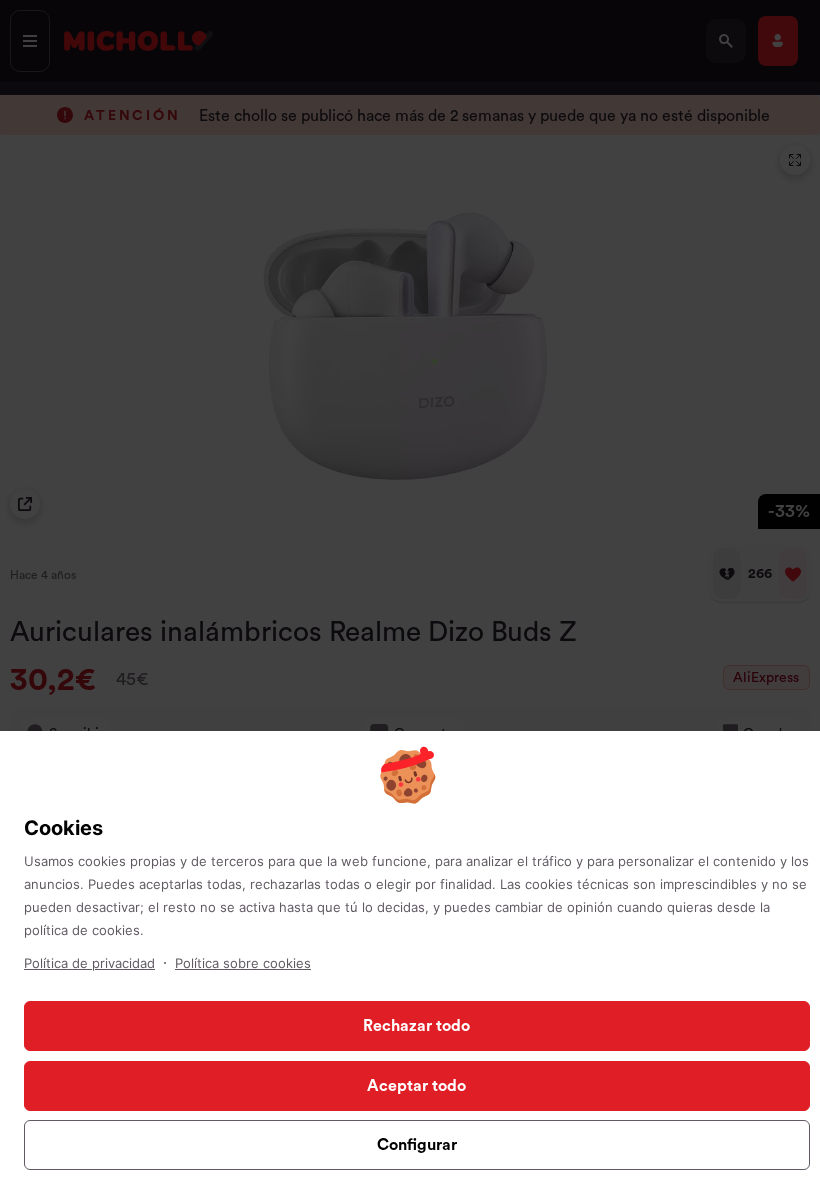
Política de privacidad (89, 963)
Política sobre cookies (243, 963)
